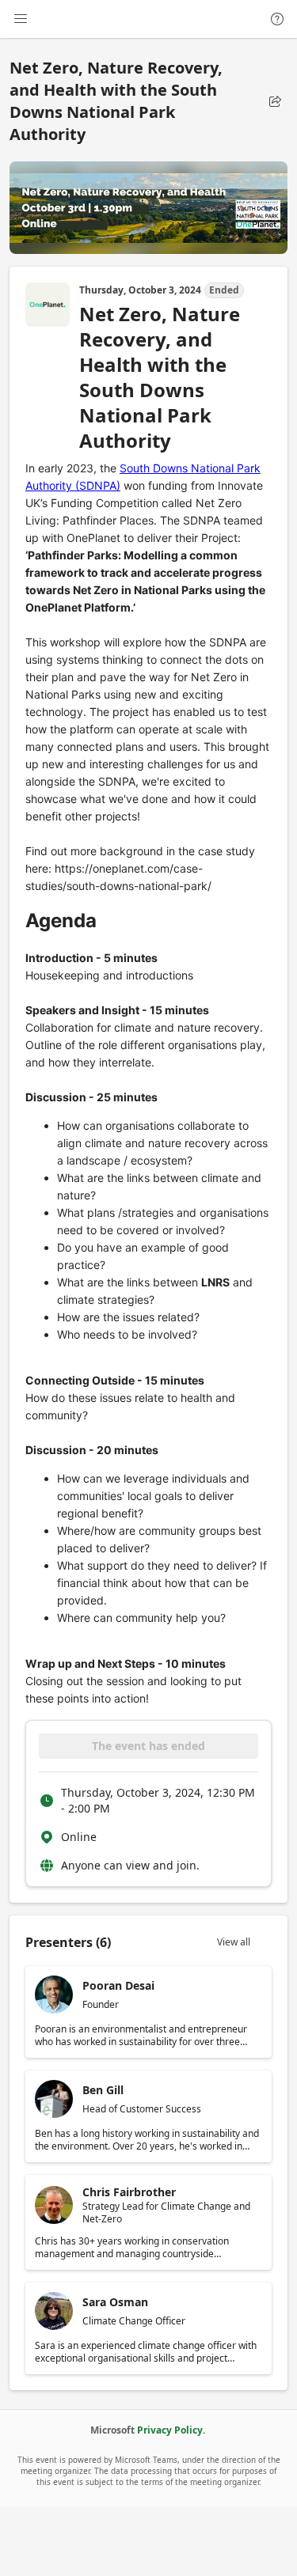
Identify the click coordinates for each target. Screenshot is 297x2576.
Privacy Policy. (171, 2430)
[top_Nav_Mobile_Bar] (21, 19)
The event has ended (148, 1746)
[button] (275, 101)
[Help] (277, 19)
